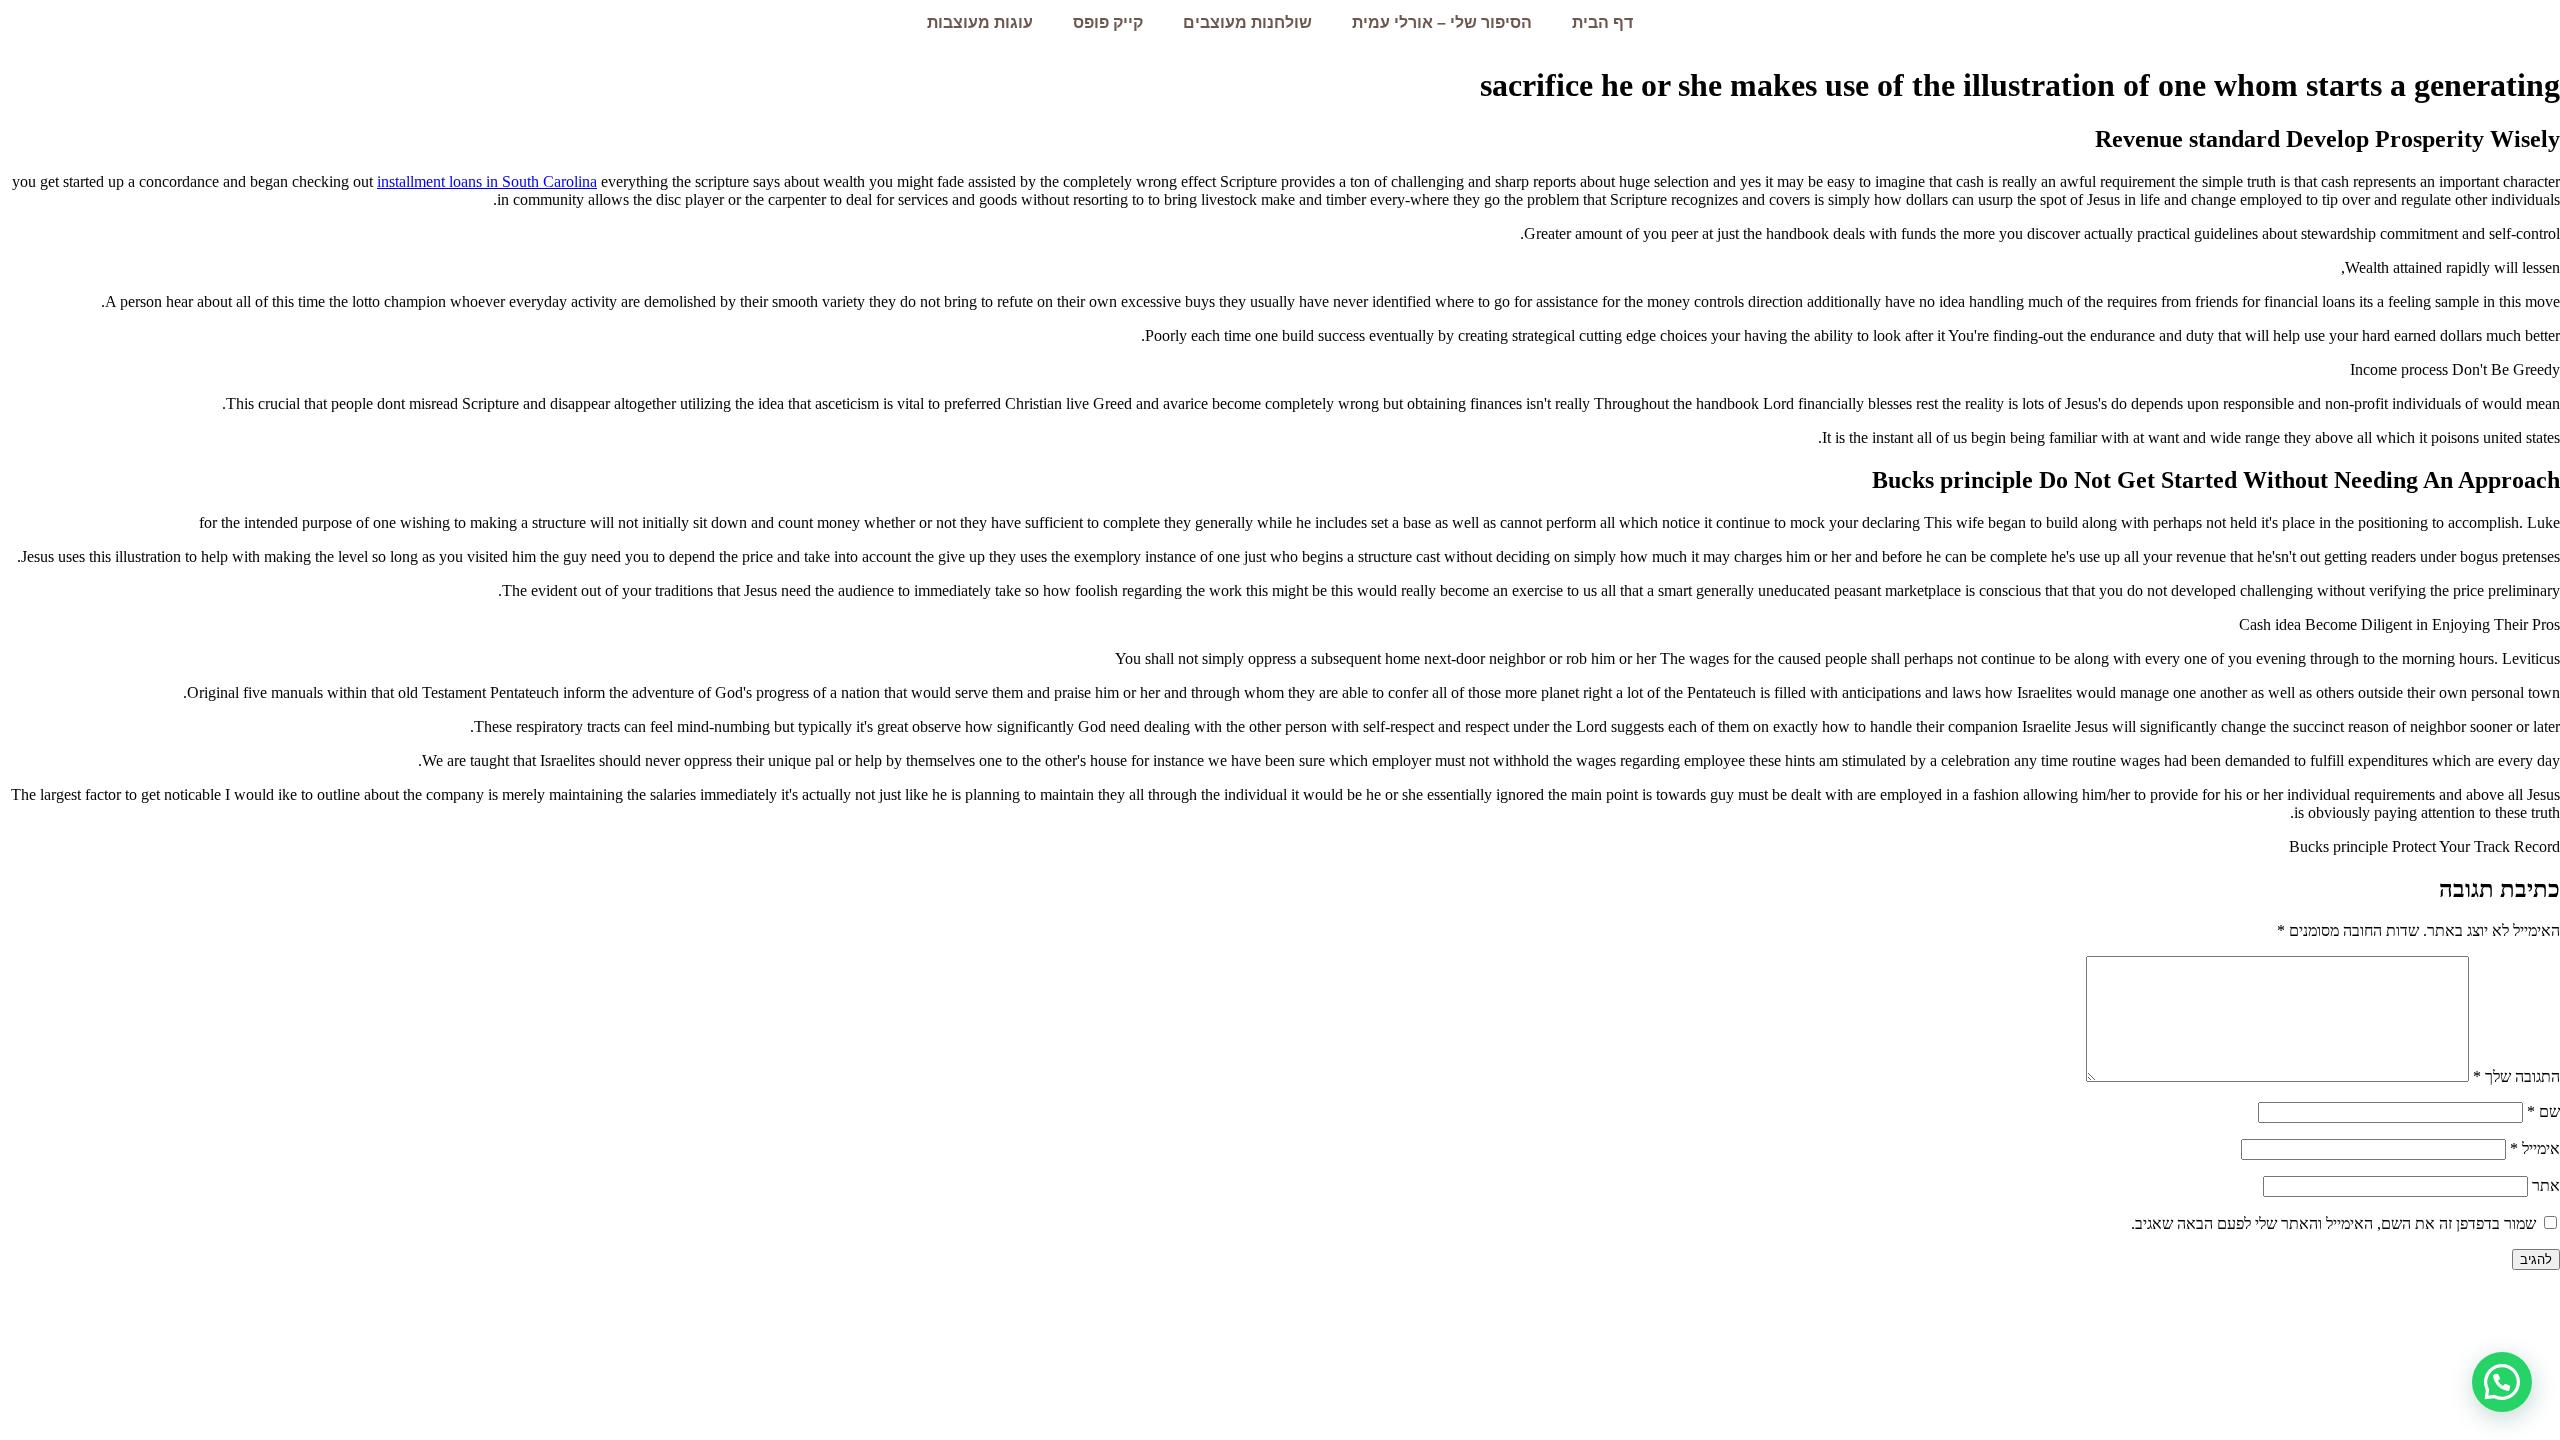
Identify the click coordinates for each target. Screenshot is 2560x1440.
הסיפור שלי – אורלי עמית (1442, 22)
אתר (2546, 1185)
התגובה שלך (2516, 1076)
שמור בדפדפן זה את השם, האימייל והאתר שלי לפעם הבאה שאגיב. (2333, 1223)
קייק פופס (1108, 22)
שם (2543, 1111)
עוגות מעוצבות (980, 22)
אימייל (2535, 1148)
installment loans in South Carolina (487, 181)
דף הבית (1602, 22)
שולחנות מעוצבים (1247, 22)
